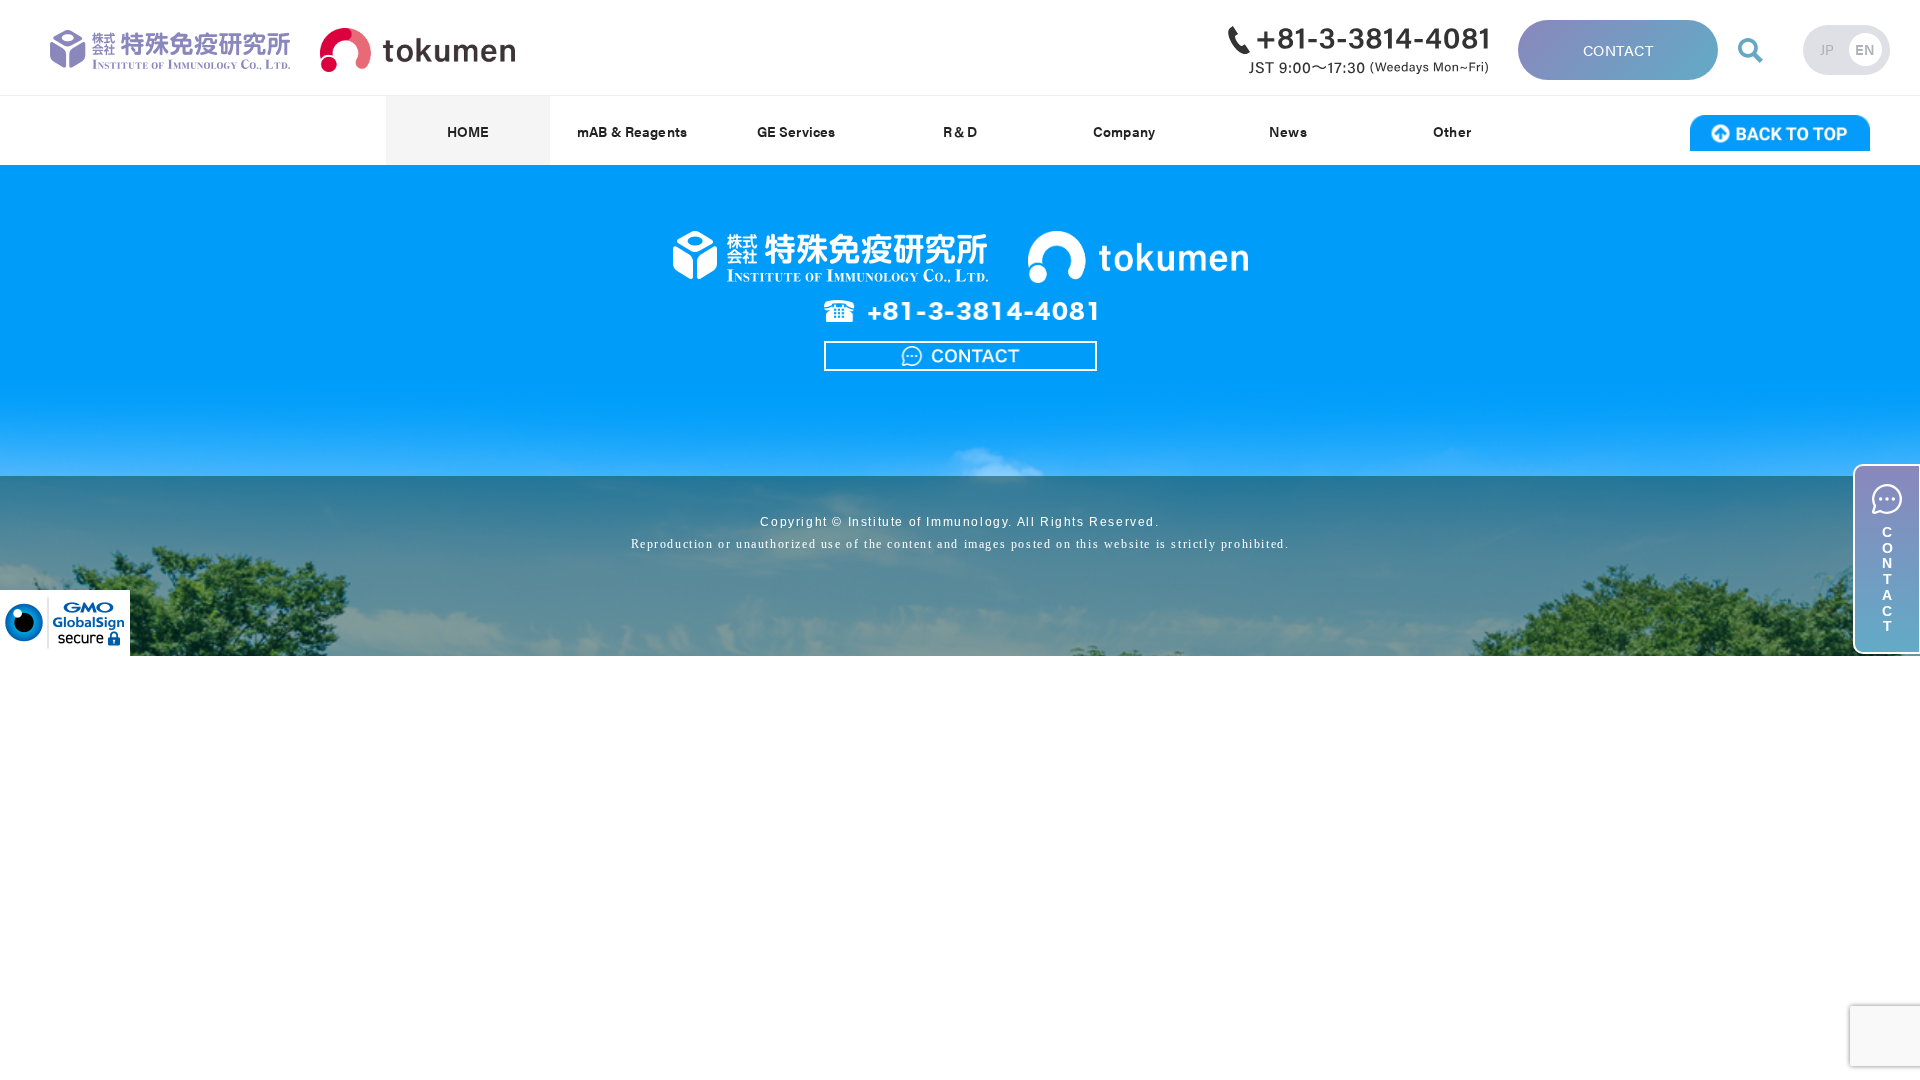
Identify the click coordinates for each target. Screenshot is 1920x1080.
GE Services (796, 131)
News (1288, 131)
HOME (468, 131)
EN (1865, 49)
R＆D (959, 131)
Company (1124, 131)
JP (1827, 49)
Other (1452, 131)
